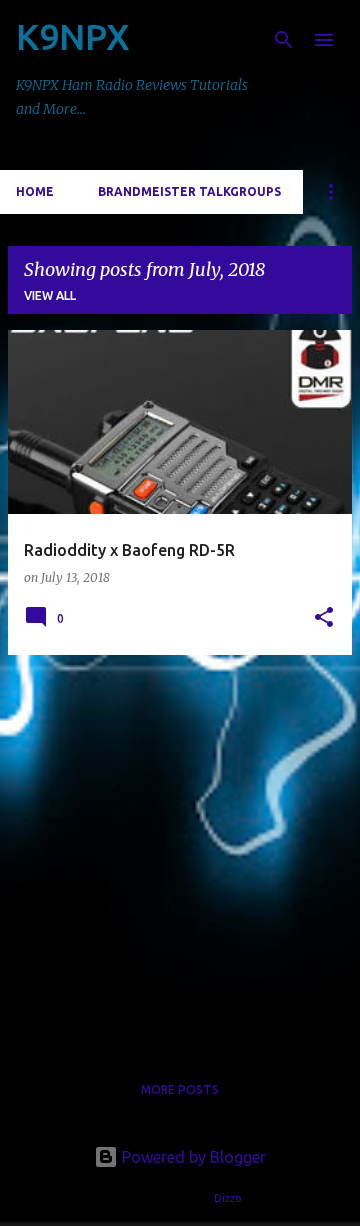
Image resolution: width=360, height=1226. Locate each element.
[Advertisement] (180, 851)
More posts (180, 1089)
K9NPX (73, 36)
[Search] (284, 40)
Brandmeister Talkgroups (189, 191)
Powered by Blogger (192, 1157)
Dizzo (228, 1198)
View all (50, 295)
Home (35, 191)
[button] (324, 618)
